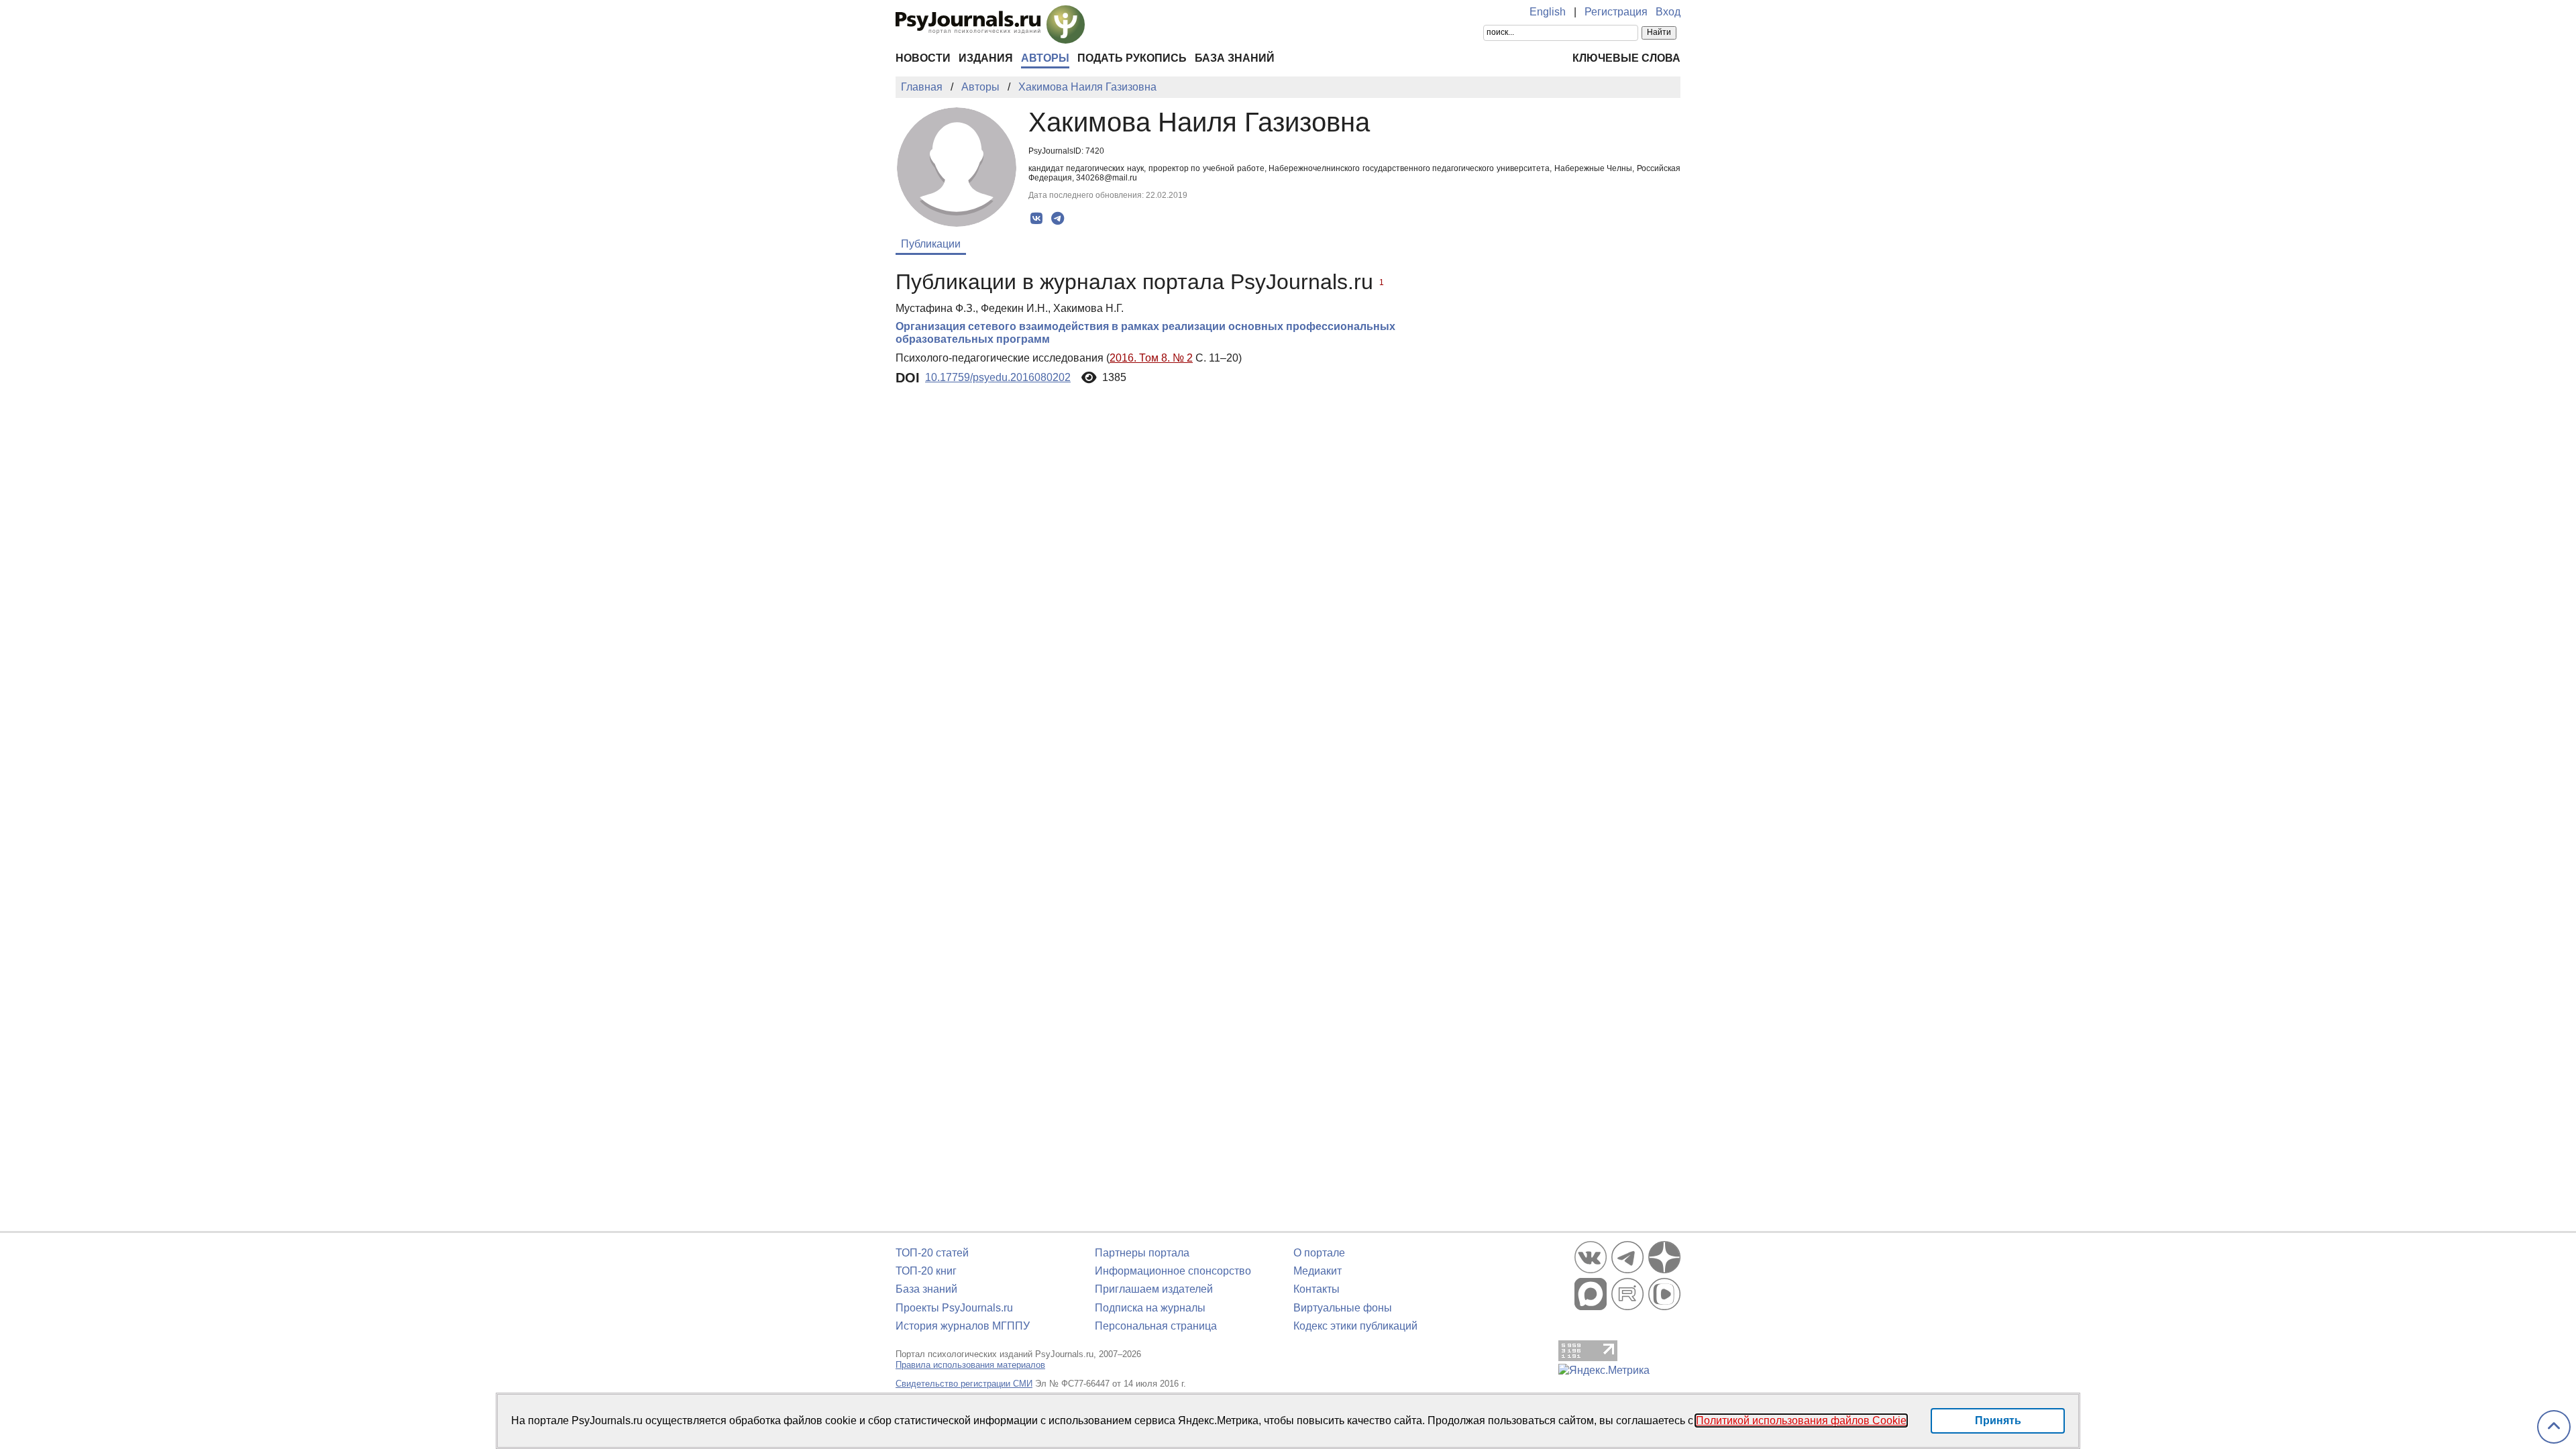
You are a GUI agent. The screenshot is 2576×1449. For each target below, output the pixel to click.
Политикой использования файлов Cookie (1801, 1420)
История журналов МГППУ (963, 1326)
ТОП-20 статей (932, 1253)
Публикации (931, 244)
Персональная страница (1156, 1326)
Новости (923, 58)
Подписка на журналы (1150, 1308)
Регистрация (1616, 12)
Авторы (1045, 58)
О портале (1319, 1253)
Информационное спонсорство (1173, 1271)
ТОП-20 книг (926, 1271)
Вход (1668, 12)
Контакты (1317, 1289)
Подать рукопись (1132, 58)
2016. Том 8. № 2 (1151, 358)
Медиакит (1318, 1271)
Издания (986, 58)
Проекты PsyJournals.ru (954, 1308)
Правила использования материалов (970, 1365)
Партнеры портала (1142, 1253)
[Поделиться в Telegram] (1058, 219)
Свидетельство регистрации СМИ (964, 1384)
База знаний (1235, 58)
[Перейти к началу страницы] (2554, 1427)
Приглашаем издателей (1154, 1289)
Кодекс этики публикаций (1355, 1326)
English (1548, 12)
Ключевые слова (1626, 58)
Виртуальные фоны (1343, 1308)
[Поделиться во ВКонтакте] (1037, 219)
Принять (1998, 1420)
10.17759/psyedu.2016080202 (998, 377)
